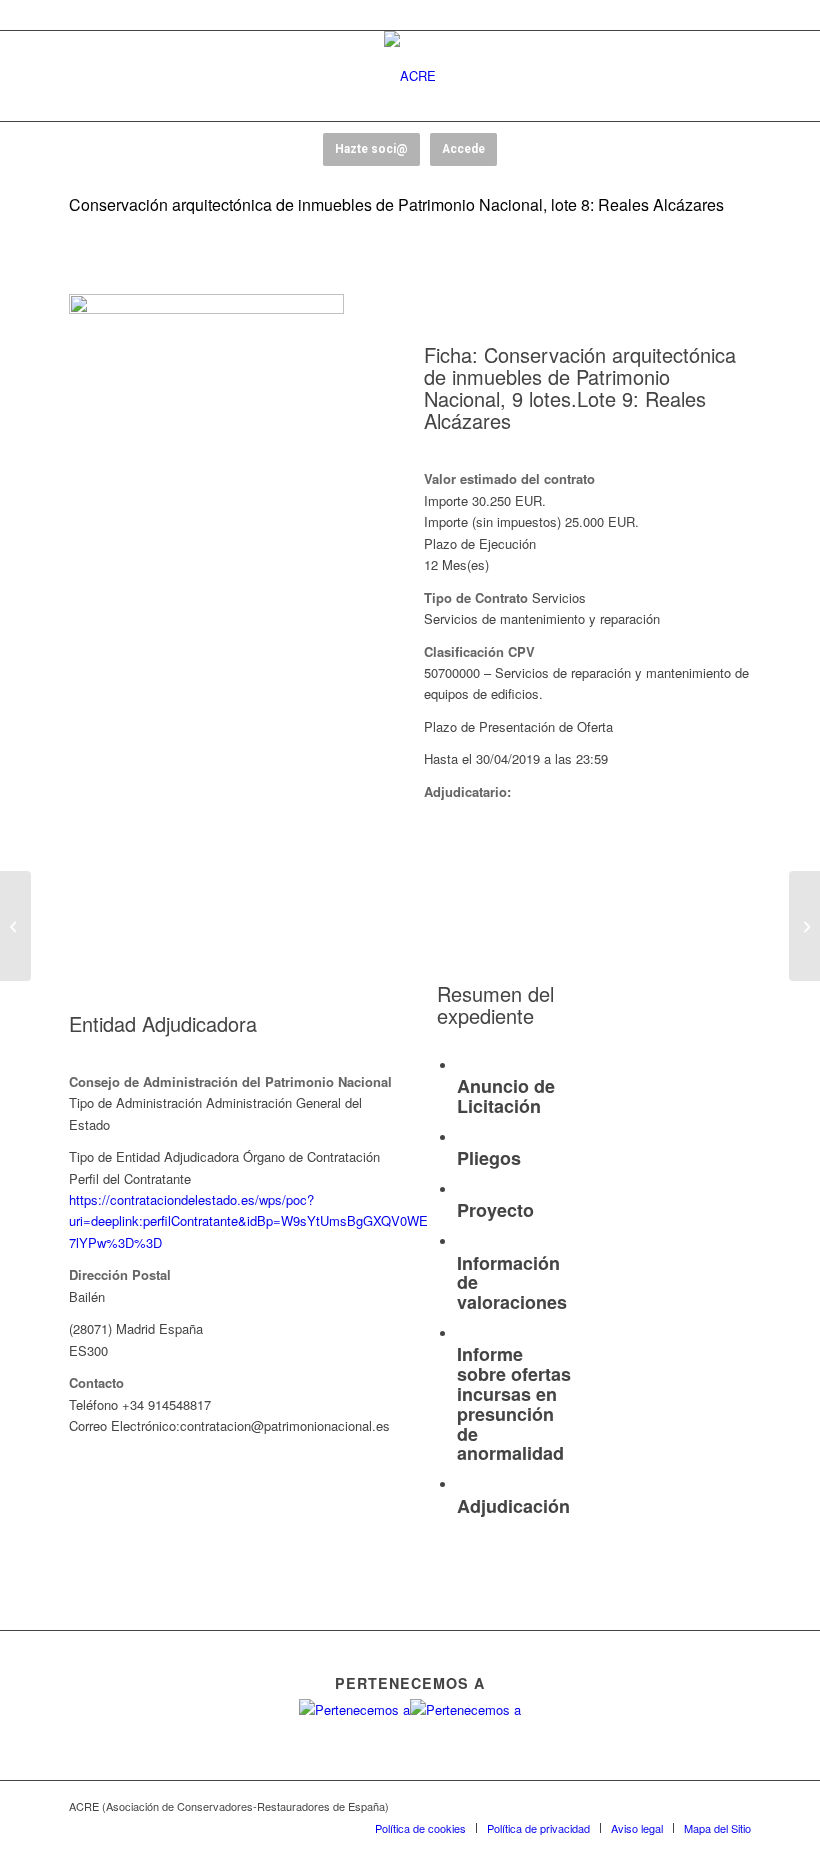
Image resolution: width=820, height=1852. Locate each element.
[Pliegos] (462, 1138)
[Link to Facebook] (616, 1806)
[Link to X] (646, 1806)
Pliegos (489, 1158)
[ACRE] (410, 76)
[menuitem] (420, 1828)
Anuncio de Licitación (506, 1096)
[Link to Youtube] (676, 1806)
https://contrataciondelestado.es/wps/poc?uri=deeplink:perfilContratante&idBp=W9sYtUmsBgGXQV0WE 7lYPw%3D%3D (248, 1221)
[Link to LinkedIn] (736, 1806)
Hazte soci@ (371, 149)
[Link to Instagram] (706, 1806)
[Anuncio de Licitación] (462, 1066)
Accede (463, 149)
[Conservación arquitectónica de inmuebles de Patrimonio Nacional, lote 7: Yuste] (15, 926)
